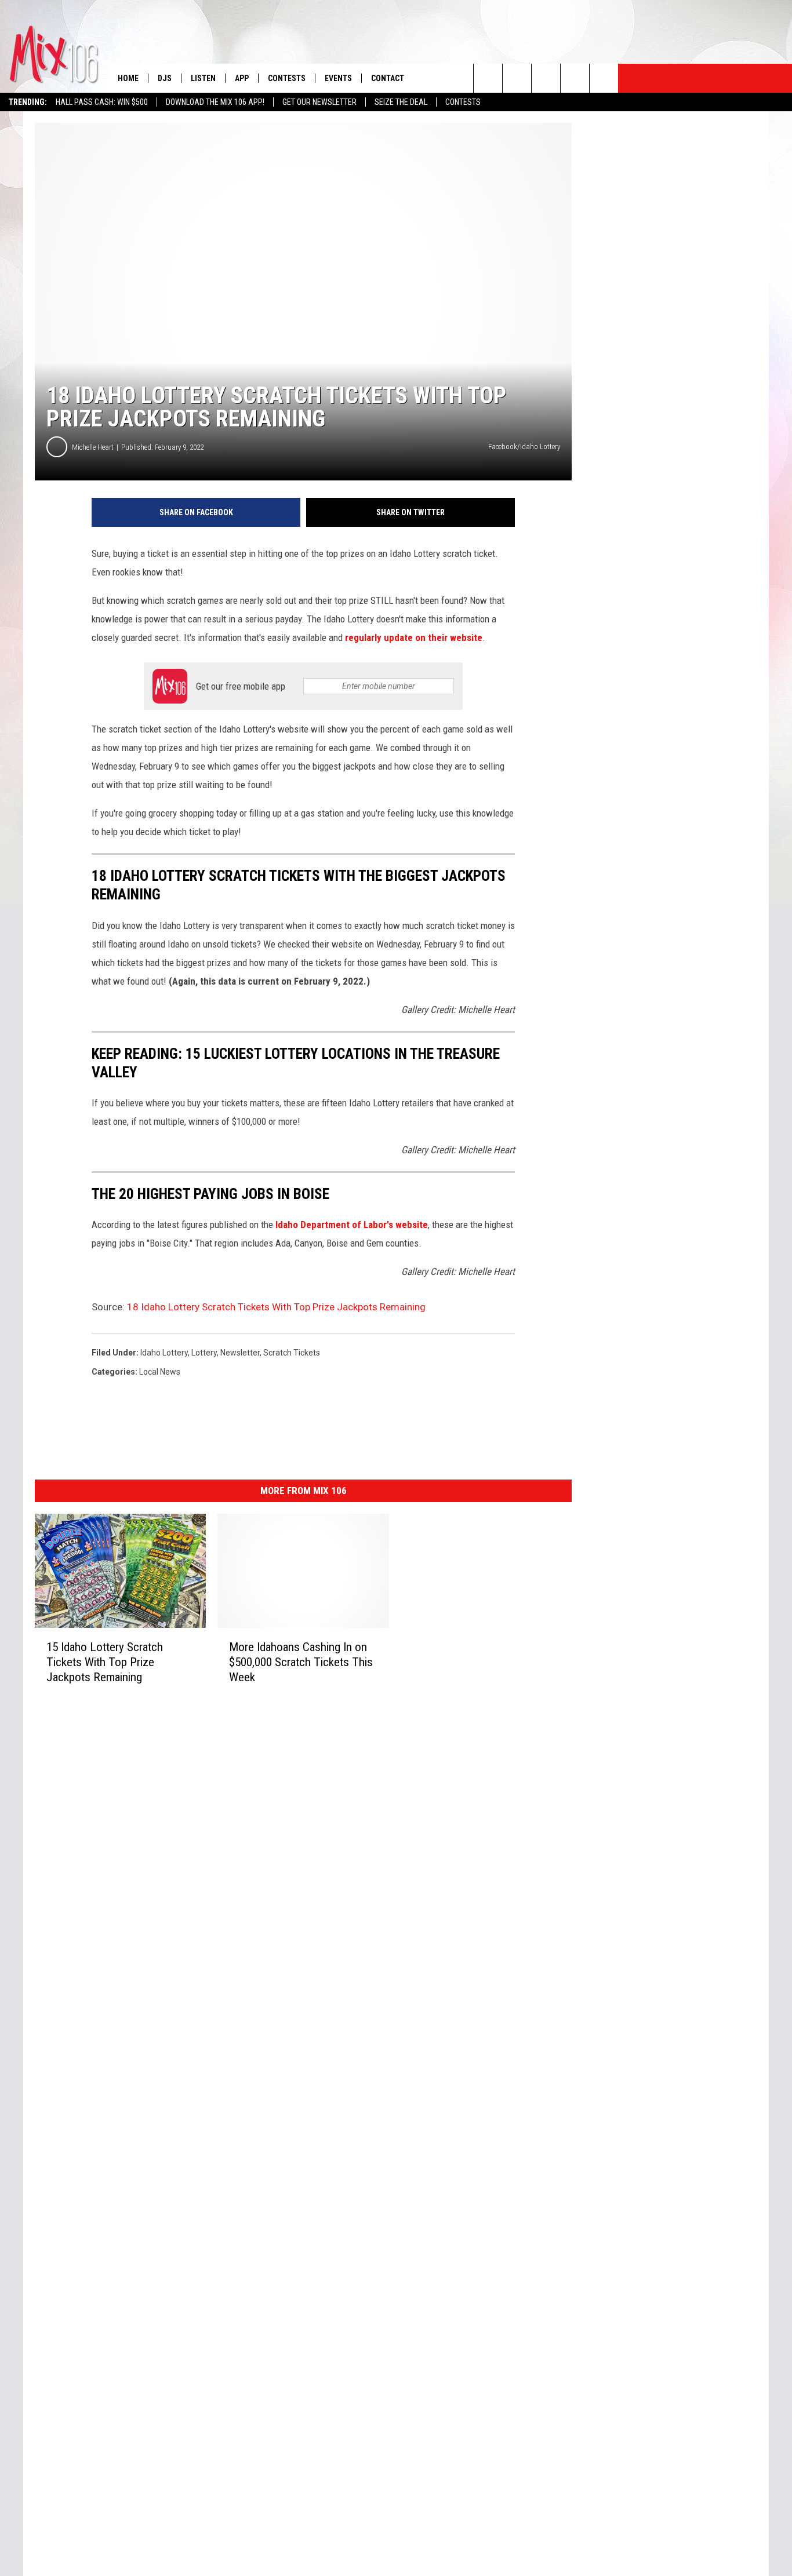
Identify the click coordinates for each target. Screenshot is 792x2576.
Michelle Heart (93, 447)
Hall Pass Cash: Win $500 (102, 102)
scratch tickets (292, 1353)
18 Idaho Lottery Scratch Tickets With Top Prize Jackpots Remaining (276, 1307)
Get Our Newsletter (319, 102)
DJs (165, 78)
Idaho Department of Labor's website (352, 1225)
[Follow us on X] (575, 78)
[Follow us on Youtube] (604, 78)
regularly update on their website (414, 637)
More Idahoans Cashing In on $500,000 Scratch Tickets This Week (301, 1662)
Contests (463, 102)
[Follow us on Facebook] (546, 78)
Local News (160, 1372)
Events (338, 78)
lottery (204, 1353)
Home (128, 78)
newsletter (240, 1353)
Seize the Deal (401, 102)
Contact (388, 78)
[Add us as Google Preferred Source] (517, 78)
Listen (203, 78)
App (242, 78)
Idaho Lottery (164, 1353)
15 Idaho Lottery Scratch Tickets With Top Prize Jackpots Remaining (105, 1662)
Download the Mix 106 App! (215, 102)
